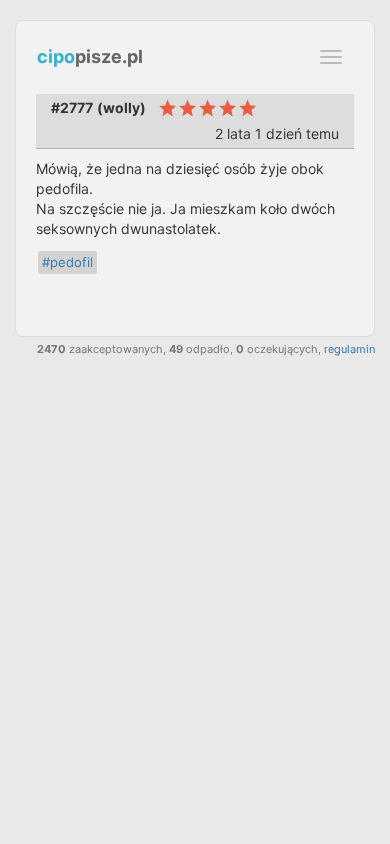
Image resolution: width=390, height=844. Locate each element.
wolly (121, 107)
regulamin (349, 349)
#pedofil (67, 262)
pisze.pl (90, 56)
